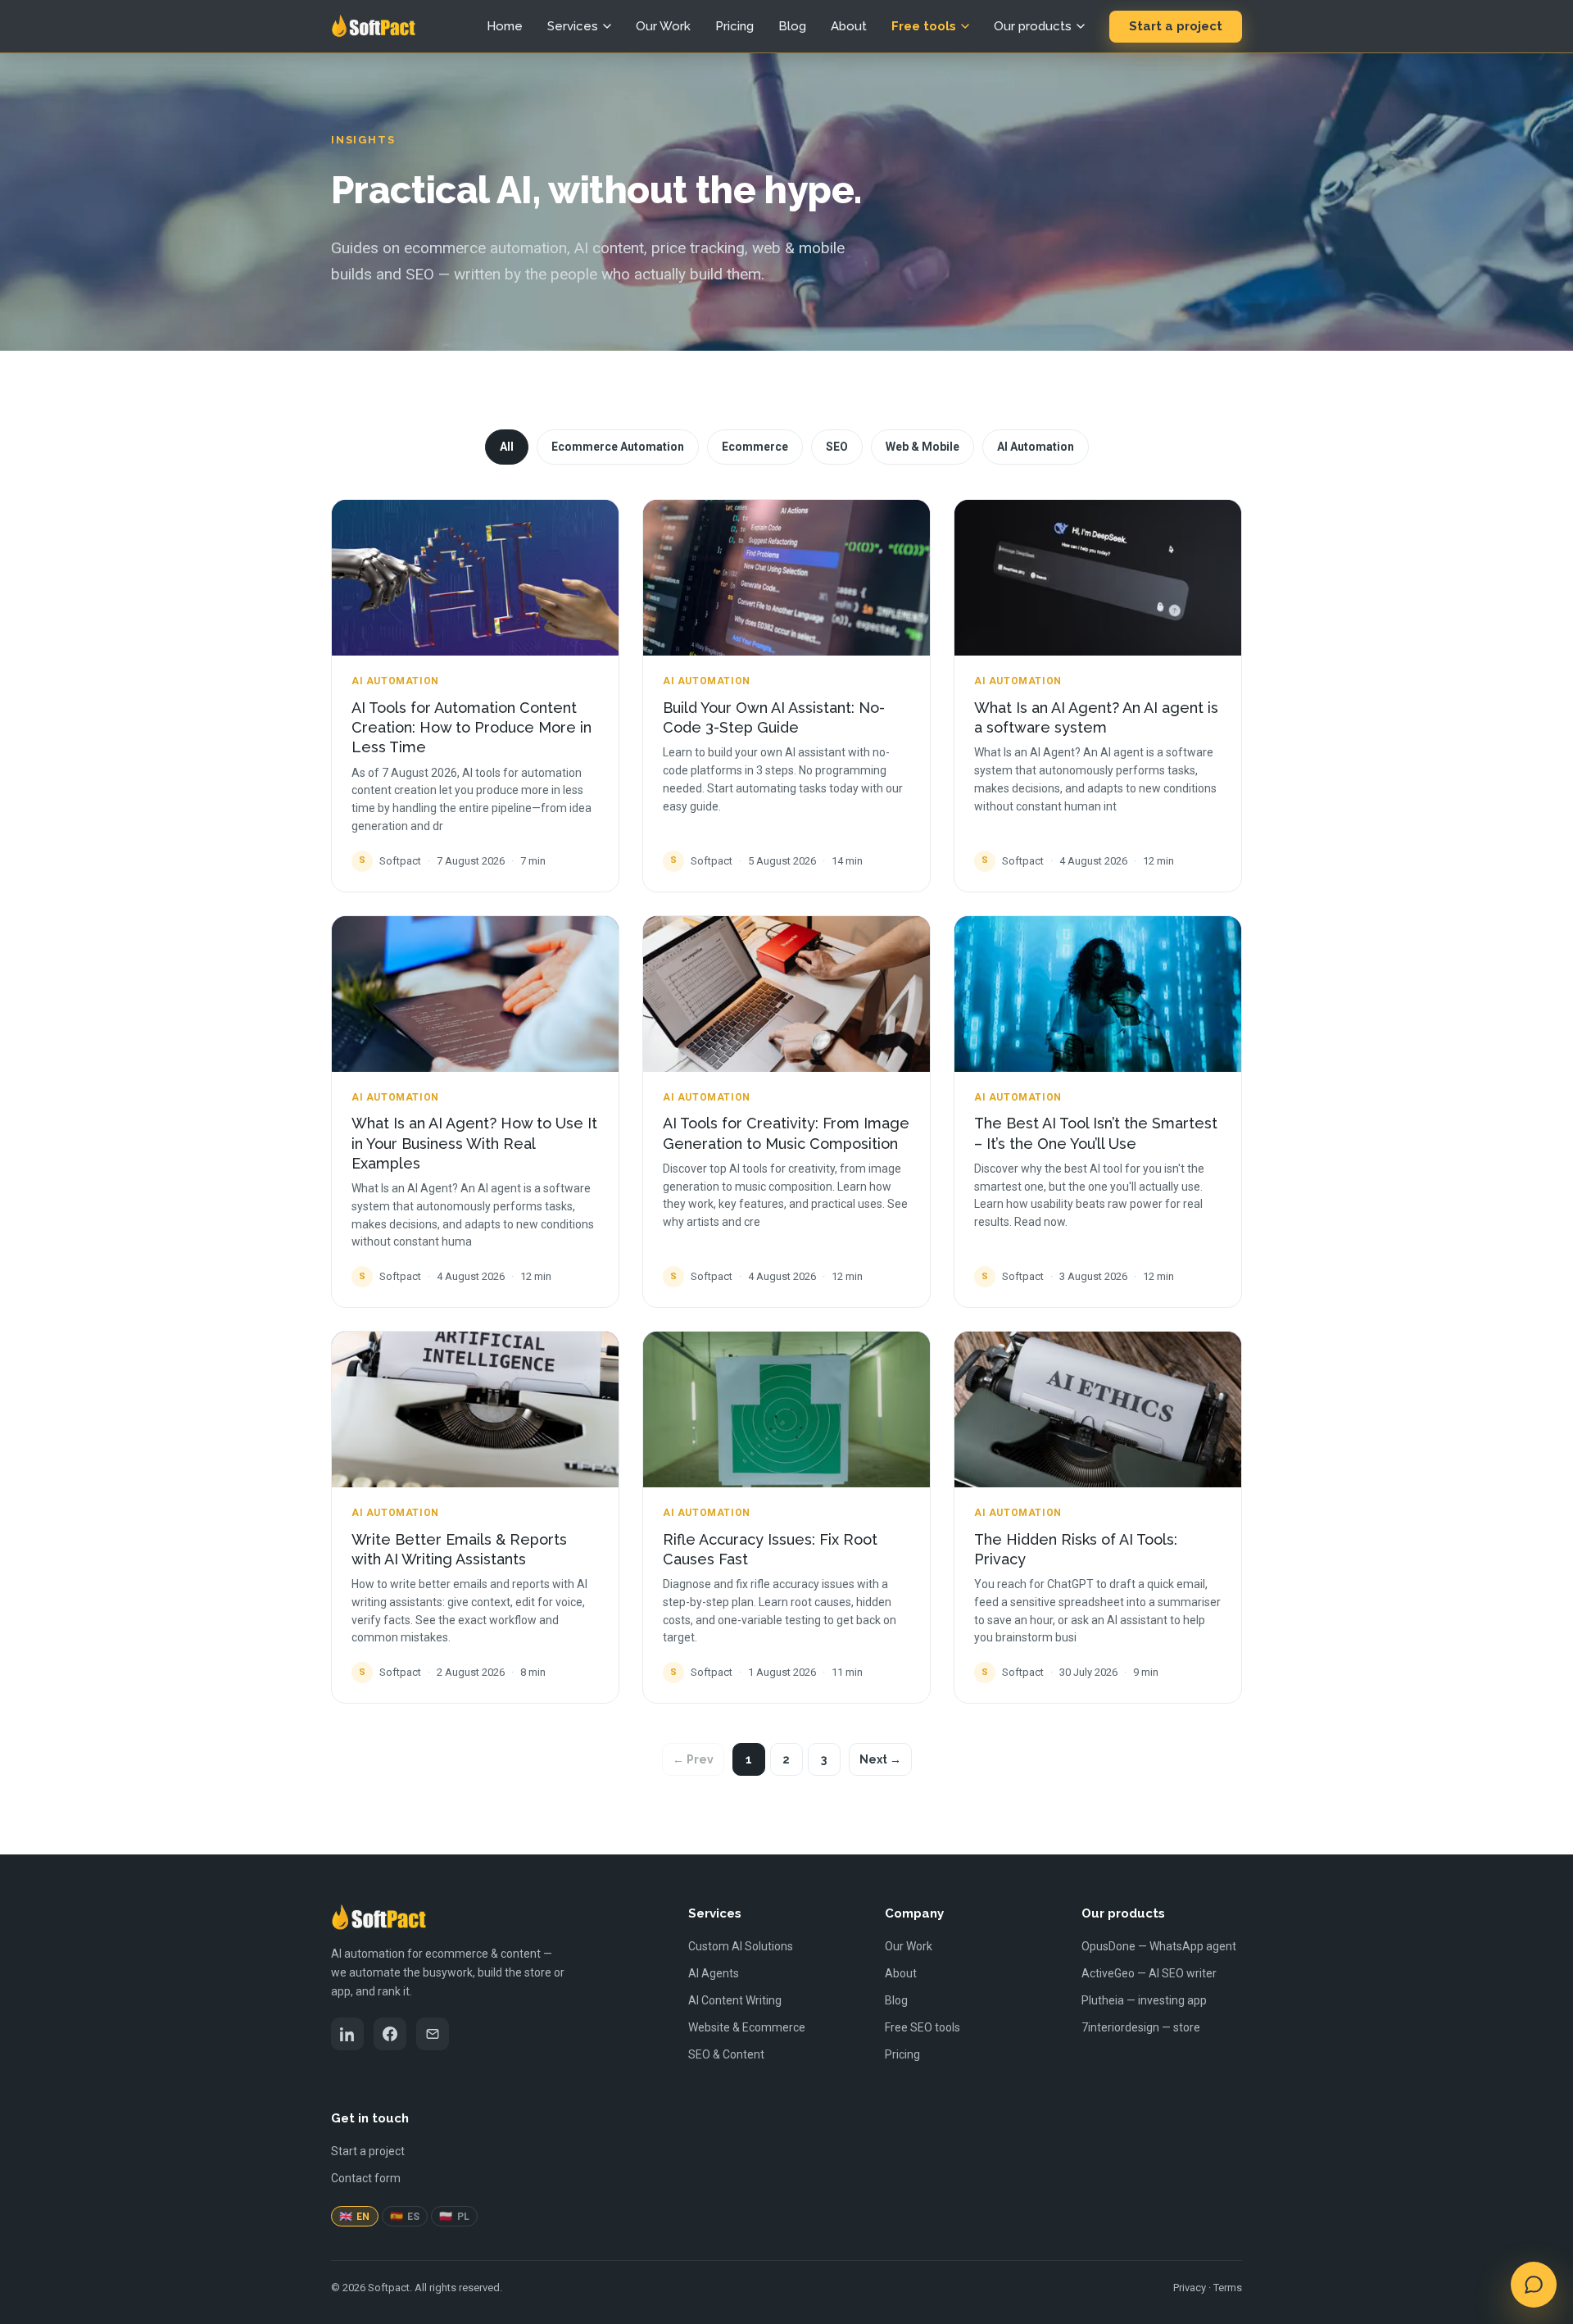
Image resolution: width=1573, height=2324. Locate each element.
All (507, 447)
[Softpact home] (373, 26)
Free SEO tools (922, 2027)
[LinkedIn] (347, 2034)
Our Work (663, 26)
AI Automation (1036, 447)
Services (573, 26)
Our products (1033, 26)
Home (505, 26)
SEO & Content (726, 2054)
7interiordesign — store (1141, 2027)
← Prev (693, 1759)
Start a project (1176, 26)
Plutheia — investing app (1144, 2000)
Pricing (734, 26)
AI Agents (714, 1973)
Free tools (924, 26)
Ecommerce (755, 447)
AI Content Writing (735, 2000)
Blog (792, 26)
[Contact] (433, 2034)
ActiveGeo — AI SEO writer (1149, 1973)
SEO (837, 447)
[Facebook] (390, 2034)
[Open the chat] (1534, 2285)
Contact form (366, 2178)
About (849, 26)
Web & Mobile (922, 447)
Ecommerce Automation (618, 447)
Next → (880, 1759)
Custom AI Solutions (741, 1946)
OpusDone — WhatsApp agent (1159, 1946)
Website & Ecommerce (747, 2027)
